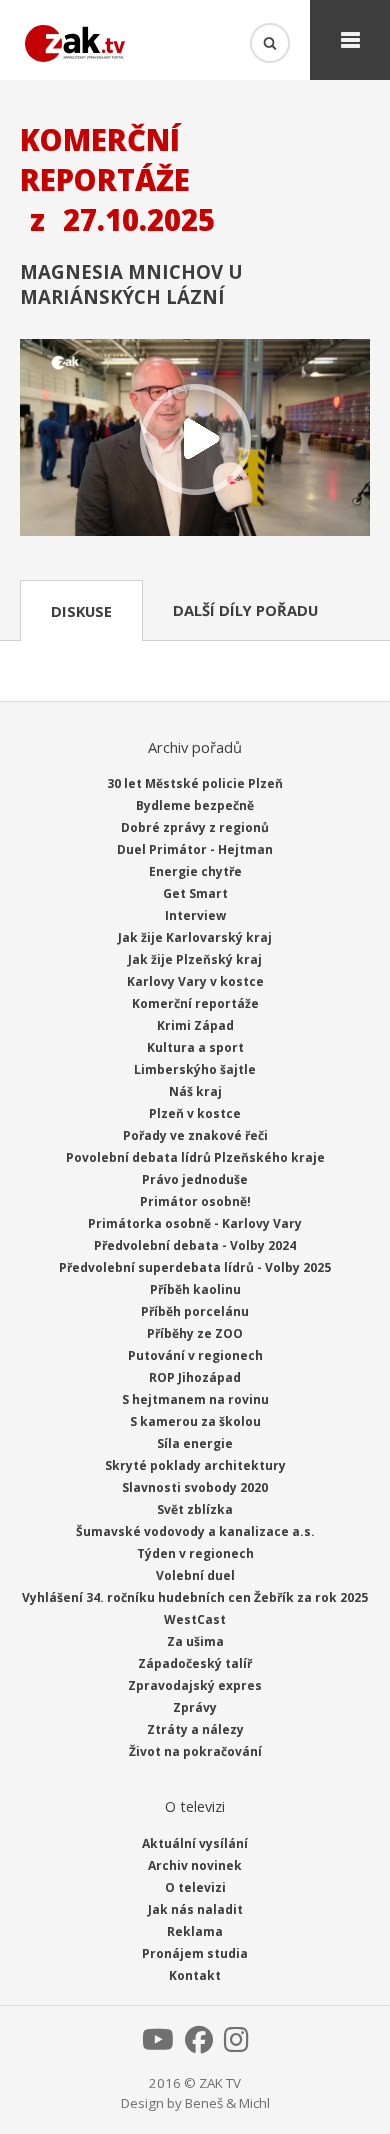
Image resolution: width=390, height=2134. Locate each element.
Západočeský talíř (195, 1663)
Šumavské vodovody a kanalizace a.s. (195, 1531)
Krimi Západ (195, 1025)
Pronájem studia (195, 1953)
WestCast (195, 1619)
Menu (350, 40)
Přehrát (195, 439)
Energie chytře (195, 871)
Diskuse (81, 611)
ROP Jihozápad (195, 1377)
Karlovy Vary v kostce (195, 981)
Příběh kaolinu (195, 1289)
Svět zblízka (195, 1509)
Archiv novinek (195, 1865)
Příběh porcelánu (195, 1311)
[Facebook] (199, 2045)
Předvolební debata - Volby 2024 (195, 1245)
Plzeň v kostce (195, 1113)
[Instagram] (236, 2045)
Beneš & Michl (227, 2103)
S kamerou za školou (195, 1421)
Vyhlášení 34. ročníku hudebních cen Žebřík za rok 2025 (195, 1597)
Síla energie (195, 1443)
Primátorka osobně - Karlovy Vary (195, 1223)
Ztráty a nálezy (195, 1729)
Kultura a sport (195, 1047)
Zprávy (195, 1707)
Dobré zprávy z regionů (195, 827)
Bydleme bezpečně (195, 805)
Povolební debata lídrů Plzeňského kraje (195, 1157)
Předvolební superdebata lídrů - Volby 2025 (195, 1267)
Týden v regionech (195, 1553)
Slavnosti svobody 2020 (195, 1487)
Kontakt (195, 1975)
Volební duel (195, 1575)
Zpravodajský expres (195, 1685)
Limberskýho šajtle (195, 1069)
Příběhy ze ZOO (195, 1333)
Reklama (195, 1931)
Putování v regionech (195, 1355)
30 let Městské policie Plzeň (195, 783)
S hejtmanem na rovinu (195, 1399)
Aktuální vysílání (195, 1843)
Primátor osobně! (195, 1201)
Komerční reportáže (195, 1003)
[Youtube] (158, 2045)
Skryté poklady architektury (195, 1465)
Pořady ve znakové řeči (195, 1135)
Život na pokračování (195, 1751)
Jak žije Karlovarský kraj (195, 937)
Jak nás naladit (195, 1909)
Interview (195, 915)
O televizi (195, 1887)
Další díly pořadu (245, 610)
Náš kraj (195, 1091)
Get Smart (195, 893)
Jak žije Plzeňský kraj (195, 959)
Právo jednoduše (195, 1179)
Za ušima (195, 1641)
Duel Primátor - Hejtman (195, 849)
